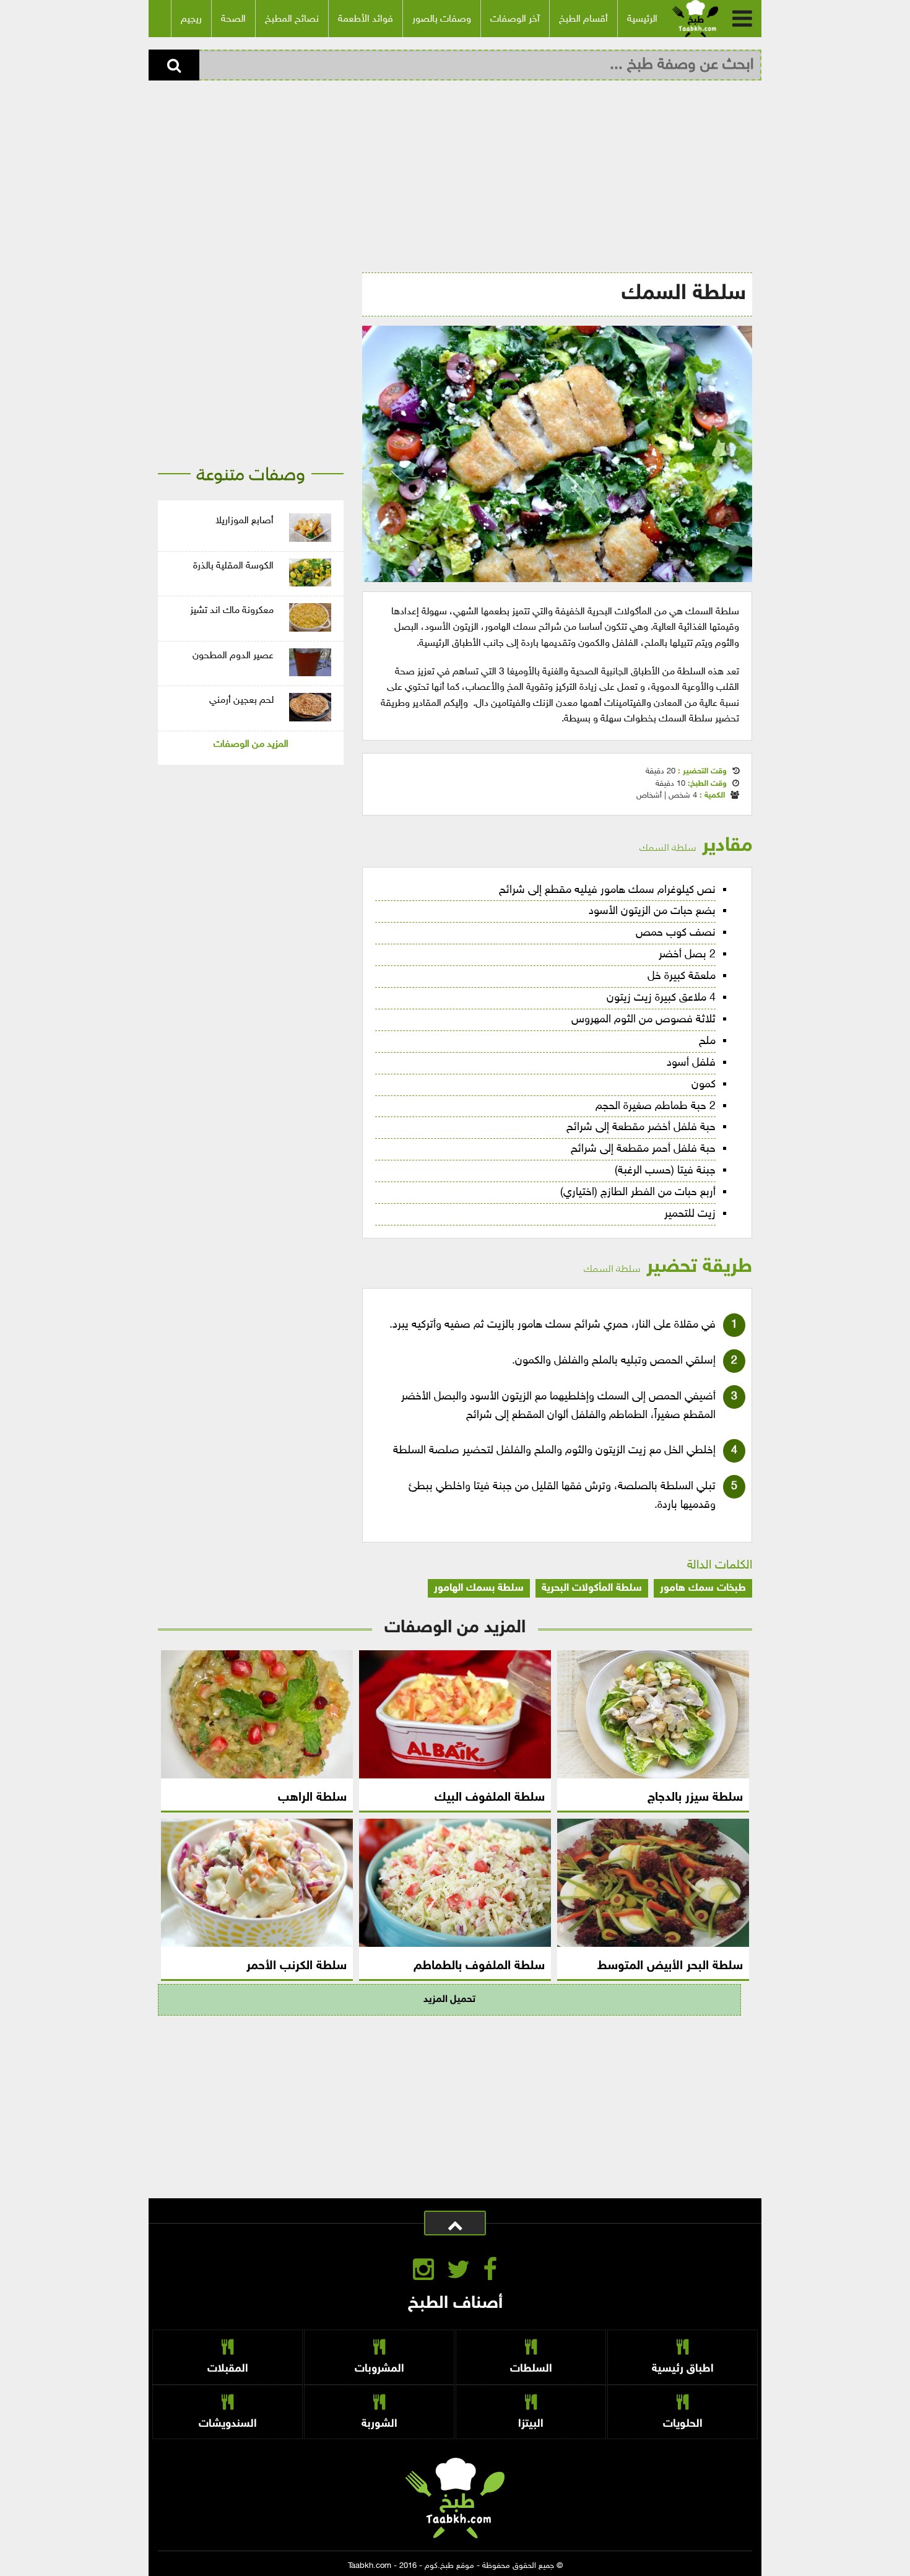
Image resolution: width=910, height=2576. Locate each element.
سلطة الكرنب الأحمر (297, 1966)
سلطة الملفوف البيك (490, 1798)
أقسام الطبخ (583, 20)
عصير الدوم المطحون (233, 656)
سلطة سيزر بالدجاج (695, 1798)
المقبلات (228, 2369)
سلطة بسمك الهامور (479, 1588)
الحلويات (683, 2424)
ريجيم (191, 20)
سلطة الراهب (312, 1798)
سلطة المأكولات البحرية (592, 1588)
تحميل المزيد (449, 2000)
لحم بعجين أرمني (241, 701)
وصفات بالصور (442, 20)
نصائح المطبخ (292, 20)
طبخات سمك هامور (703, 1588)
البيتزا (531, 2424)
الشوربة (379, 2424)
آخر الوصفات (515, 20)
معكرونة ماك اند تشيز (232, 611)
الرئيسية (642, 20)
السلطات (531, 2369)
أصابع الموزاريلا (245, 521)
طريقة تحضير (668, 1267)
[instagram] (423, 2273)
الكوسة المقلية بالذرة (233, 566)
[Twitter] (458, 2273)
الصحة (233, 20)
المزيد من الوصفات (251, 745)
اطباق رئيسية (683, 2369)
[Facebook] (490, 2273)
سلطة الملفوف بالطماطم (479, 1966)
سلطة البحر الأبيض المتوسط (670, 1966)
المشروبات (379, 2369)
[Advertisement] (455, 173)
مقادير (696, 846)
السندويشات (228, 2424)
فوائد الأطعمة (366, 20)
